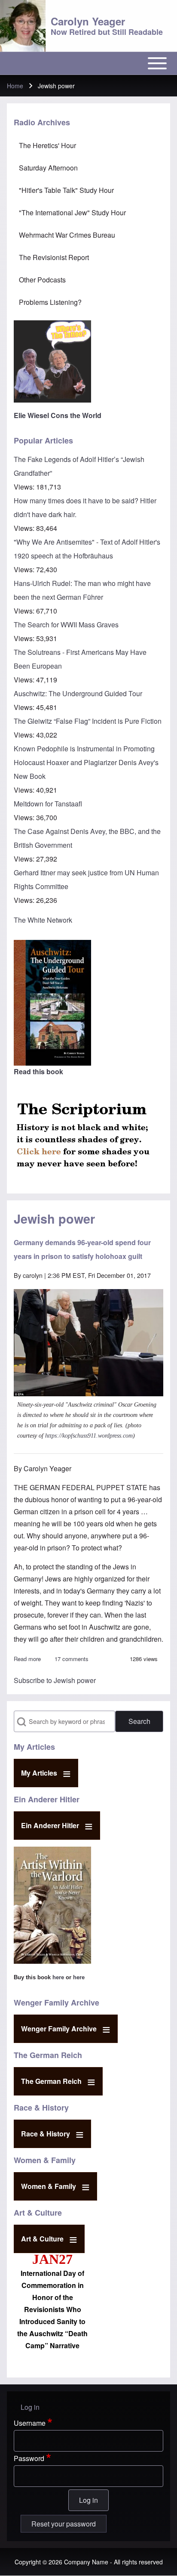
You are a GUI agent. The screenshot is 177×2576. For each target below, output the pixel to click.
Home (15, 86)
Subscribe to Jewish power (55, 1680)
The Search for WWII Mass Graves (66, 625)
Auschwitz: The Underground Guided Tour (78, 693)
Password (29, 2458)
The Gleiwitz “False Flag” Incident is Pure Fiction (88, 721)
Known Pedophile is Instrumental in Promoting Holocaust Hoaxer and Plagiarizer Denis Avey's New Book (86, 762)
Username (30, 2423)
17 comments (72, 1659)
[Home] (23, 26)
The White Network (43, 920)
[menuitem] (88, 146)
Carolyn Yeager (88, 21)
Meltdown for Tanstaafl (48, 804)
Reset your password (64, 2524)
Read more (27, 1659)
